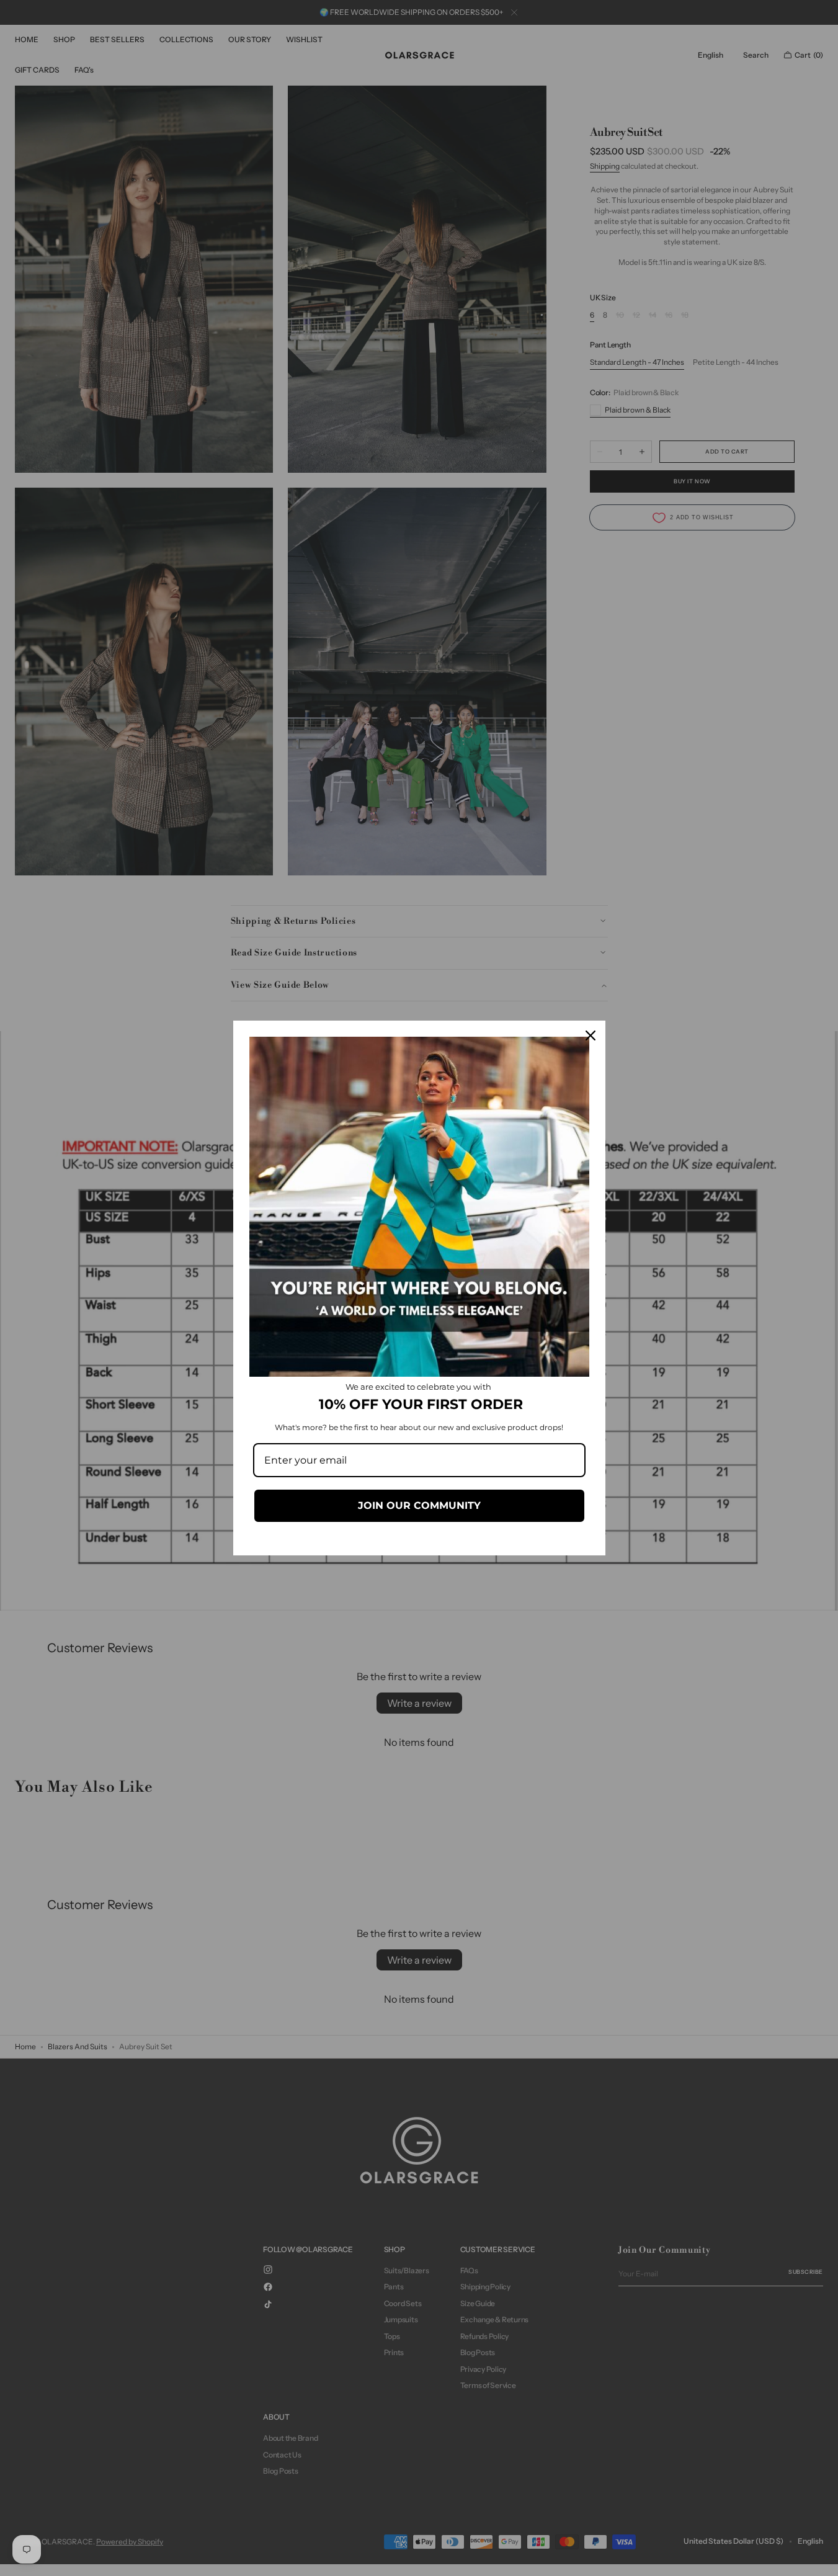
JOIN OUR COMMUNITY (419, 1505)
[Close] (591, 1035)
